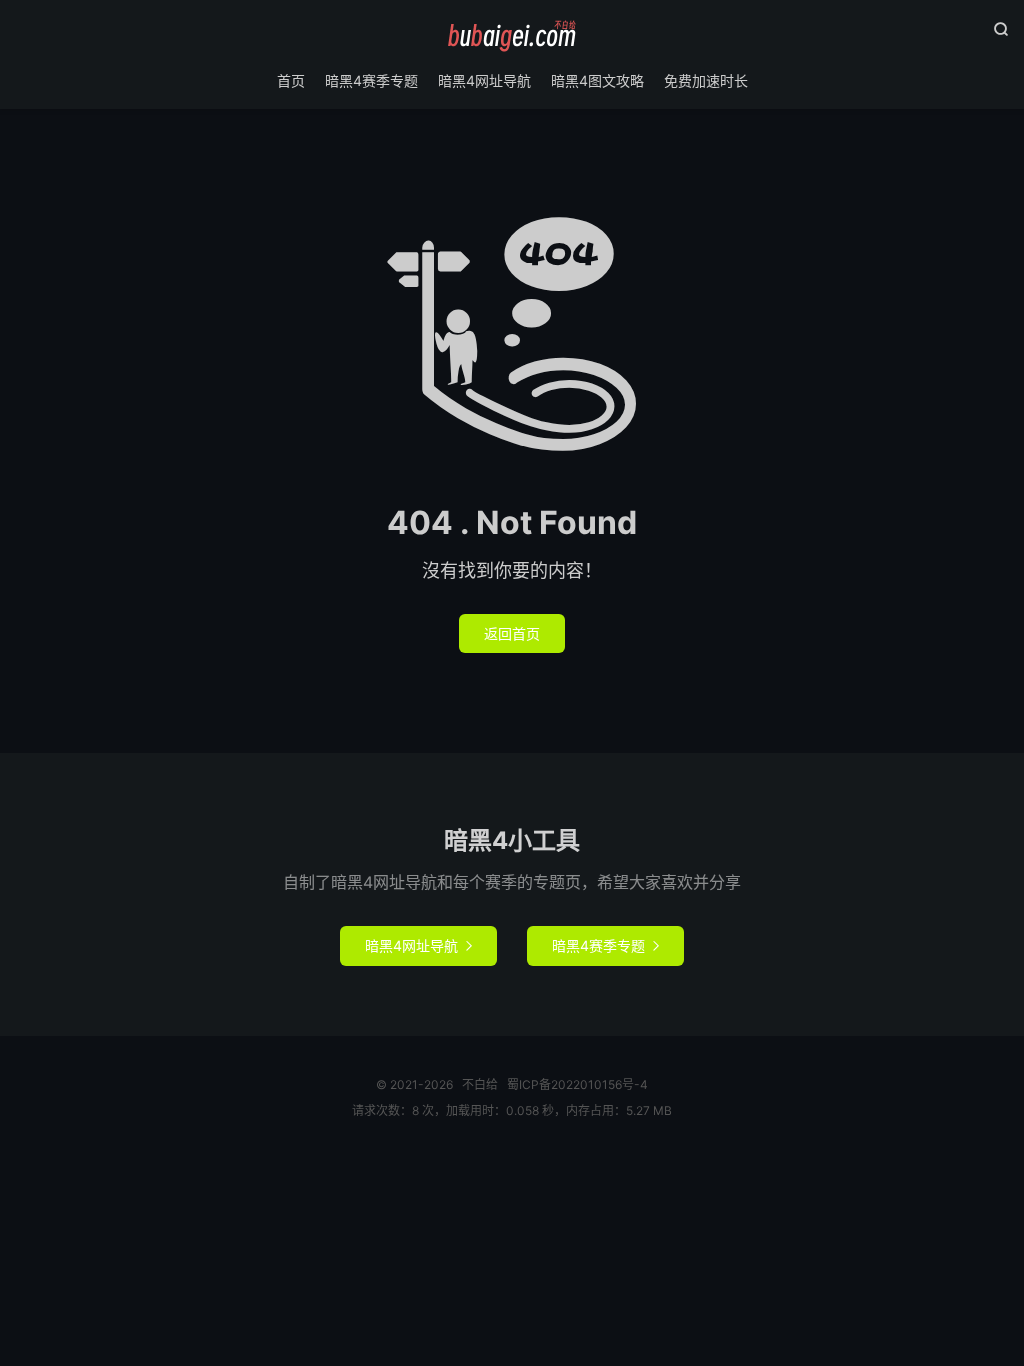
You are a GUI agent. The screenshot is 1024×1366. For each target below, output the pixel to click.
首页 (291, 80)
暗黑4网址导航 (484, 80)
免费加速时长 (706, 80)
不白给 (512, 36)
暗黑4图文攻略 (597, 80)
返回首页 (512, 633)
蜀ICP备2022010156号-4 (577, 1084)
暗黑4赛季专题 (371, 80)
